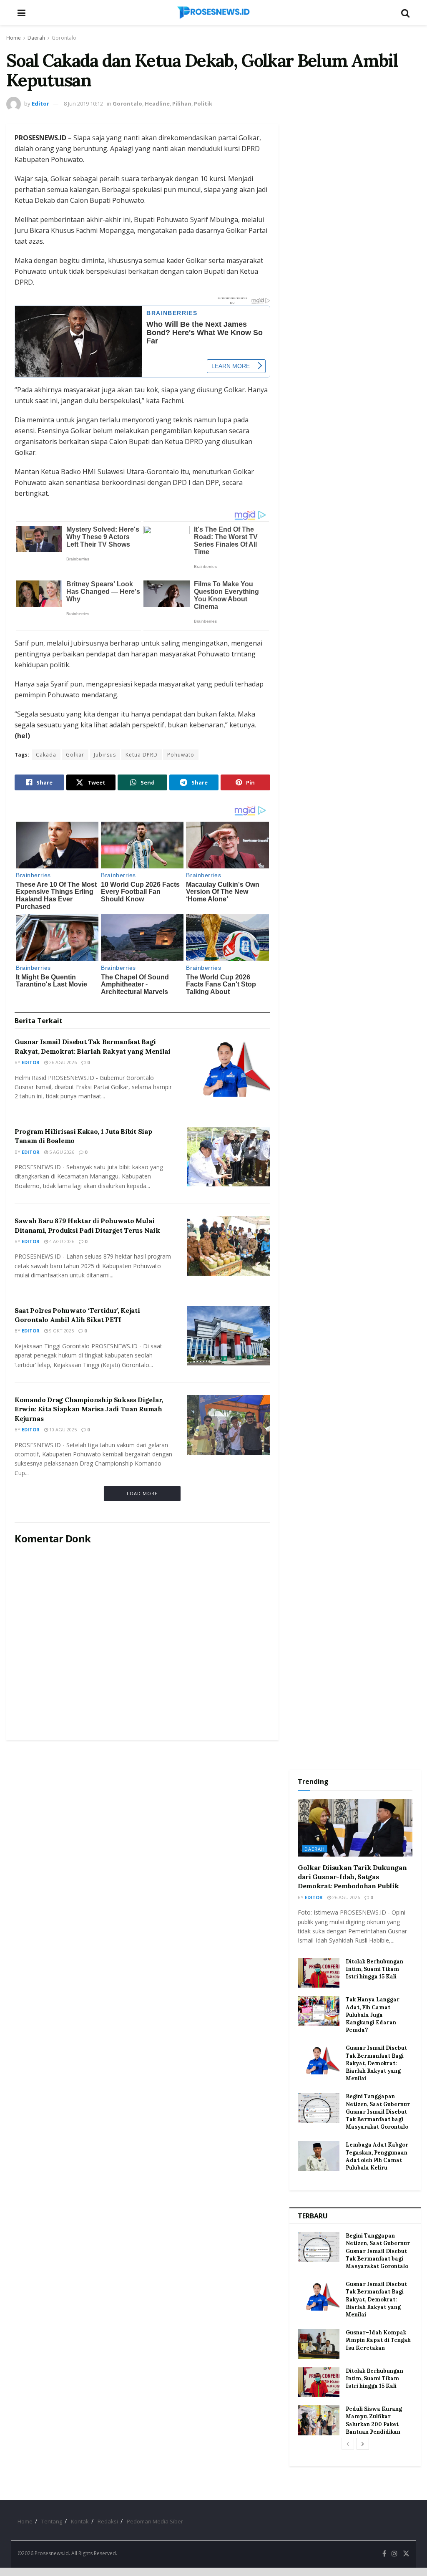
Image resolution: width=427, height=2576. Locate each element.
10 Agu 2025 (62, 1429)
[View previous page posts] (348, 2444)
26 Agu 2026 (62, 1062)
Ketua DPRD (142, 755)
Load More (142, 1493)
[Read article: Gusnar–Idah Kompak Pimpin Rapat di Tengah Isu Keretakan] (319, 2344)
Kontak (80, 2521)
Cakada (46, 755)
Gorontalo (64, 38)
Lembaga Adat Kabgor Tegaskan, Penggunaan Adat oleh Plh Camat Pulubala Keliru (377, 2156)
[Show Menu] (21, 13)
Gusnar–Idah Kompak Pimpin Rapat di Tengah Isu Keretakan (378, 2340)
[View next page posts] (363, 2444)
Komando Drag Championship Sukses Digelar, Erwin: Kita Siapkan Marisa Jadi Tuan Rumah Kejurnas (89, 1409)
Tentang (52, 2521)
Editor (40, 103)
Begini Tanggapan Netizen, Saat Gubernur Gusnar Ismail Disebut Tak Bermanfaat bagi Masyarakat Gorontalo (378, 2112)
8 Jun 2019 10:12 (83, 103)
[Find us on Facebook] (384, 2554)
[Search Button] (405, 13)
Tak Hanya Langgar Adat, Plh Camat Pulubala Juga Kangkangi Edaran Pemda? (373, 2015)
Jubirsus (105, 755)
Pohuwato (181, 755)
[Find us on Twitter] (406, 2554)
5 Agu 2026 (61, 1152)
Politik (203, 103)
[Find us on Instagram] (394, 2554)
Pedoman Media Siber (155, 2521)
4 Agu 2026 (61, 1241)
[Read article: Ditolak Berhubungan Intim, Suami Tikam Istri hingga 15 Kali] (319, 1973)
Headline (157, 103)
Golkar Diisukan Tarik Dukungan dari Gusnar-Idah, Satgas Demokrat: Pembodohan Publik (352, 1877)
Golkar (75, 755)
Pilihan (182, 103)
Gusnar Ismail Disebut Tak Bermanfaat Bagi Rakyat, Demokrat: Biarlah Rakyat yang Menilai (376, 2063)
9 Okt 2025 (61, 1331)
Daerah (36, 38)
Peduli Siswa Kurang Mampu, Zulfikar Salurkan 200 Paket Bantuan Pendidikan (374, 2420)
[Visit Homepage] (213, 13)
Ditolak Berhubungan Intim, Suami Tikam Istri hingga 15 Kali (374, 1969)
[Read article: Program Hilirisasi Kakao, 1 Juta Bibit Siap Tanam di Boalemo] (229, 1157)
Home (14, 38)
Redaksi (108, 2521)
